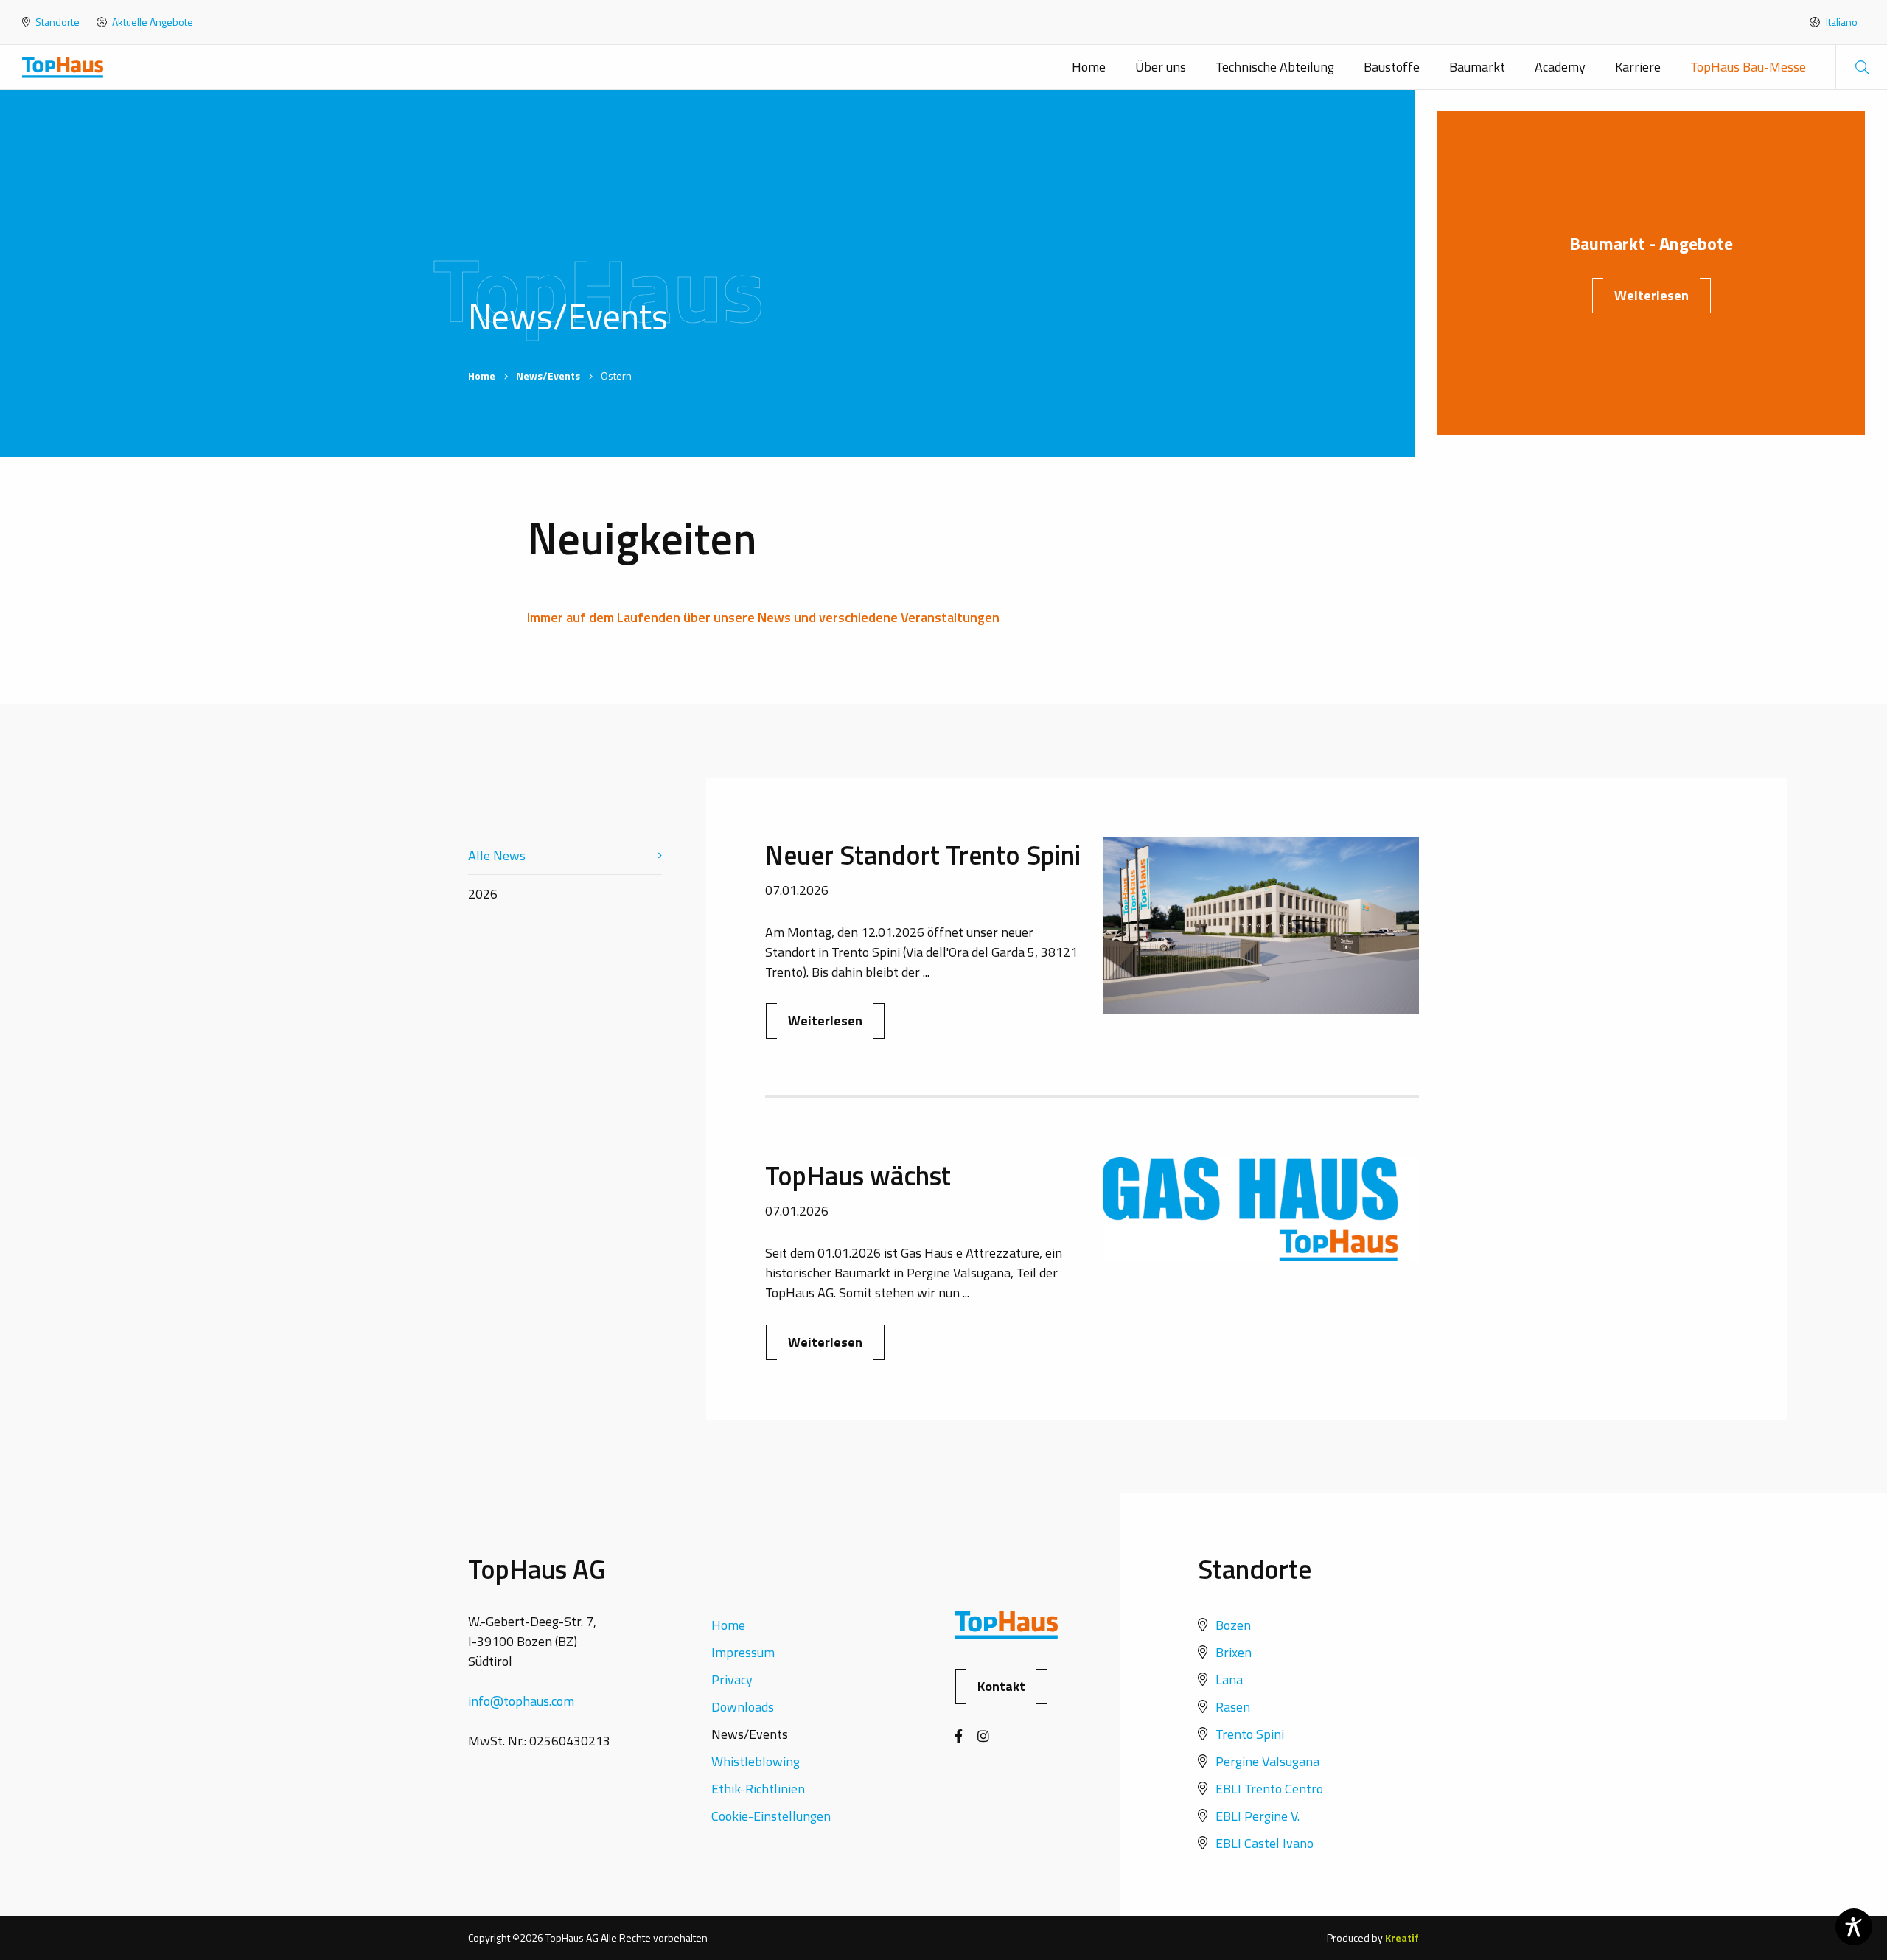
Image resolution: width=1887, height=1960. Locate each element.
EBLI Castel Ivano (1265, 1843)
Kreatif (1402, 1938)
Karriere (1638, 67)
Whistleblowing (756, 1761)
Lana (1229, 1680)
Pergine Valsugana (1267, 1761)
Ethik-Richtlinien (758, 1789)
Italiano (1841, 22)
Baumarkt (1477, 67)
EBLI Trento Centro (1269, 1789)
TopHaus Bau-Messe (1748, 67)
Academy (1560, 67)
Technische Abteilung (1275, 67)
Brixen (1234, 1652)
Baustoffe (1392, 67)
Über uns (1161, 67)
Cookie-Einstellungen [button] (771, 1816)
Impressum (743, 1652)
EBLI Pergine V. (1258, 1816)
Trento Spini (1250, 1734)
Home (1089, 67)
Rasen (1233, 1707)
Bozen (1233, 1625)
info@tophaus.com (521, 1701)
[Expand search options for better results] (1861, 67)
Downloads (743, 1707)
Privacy (732, 1680)
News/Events (548, 376)
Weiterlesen (1651, 295)
